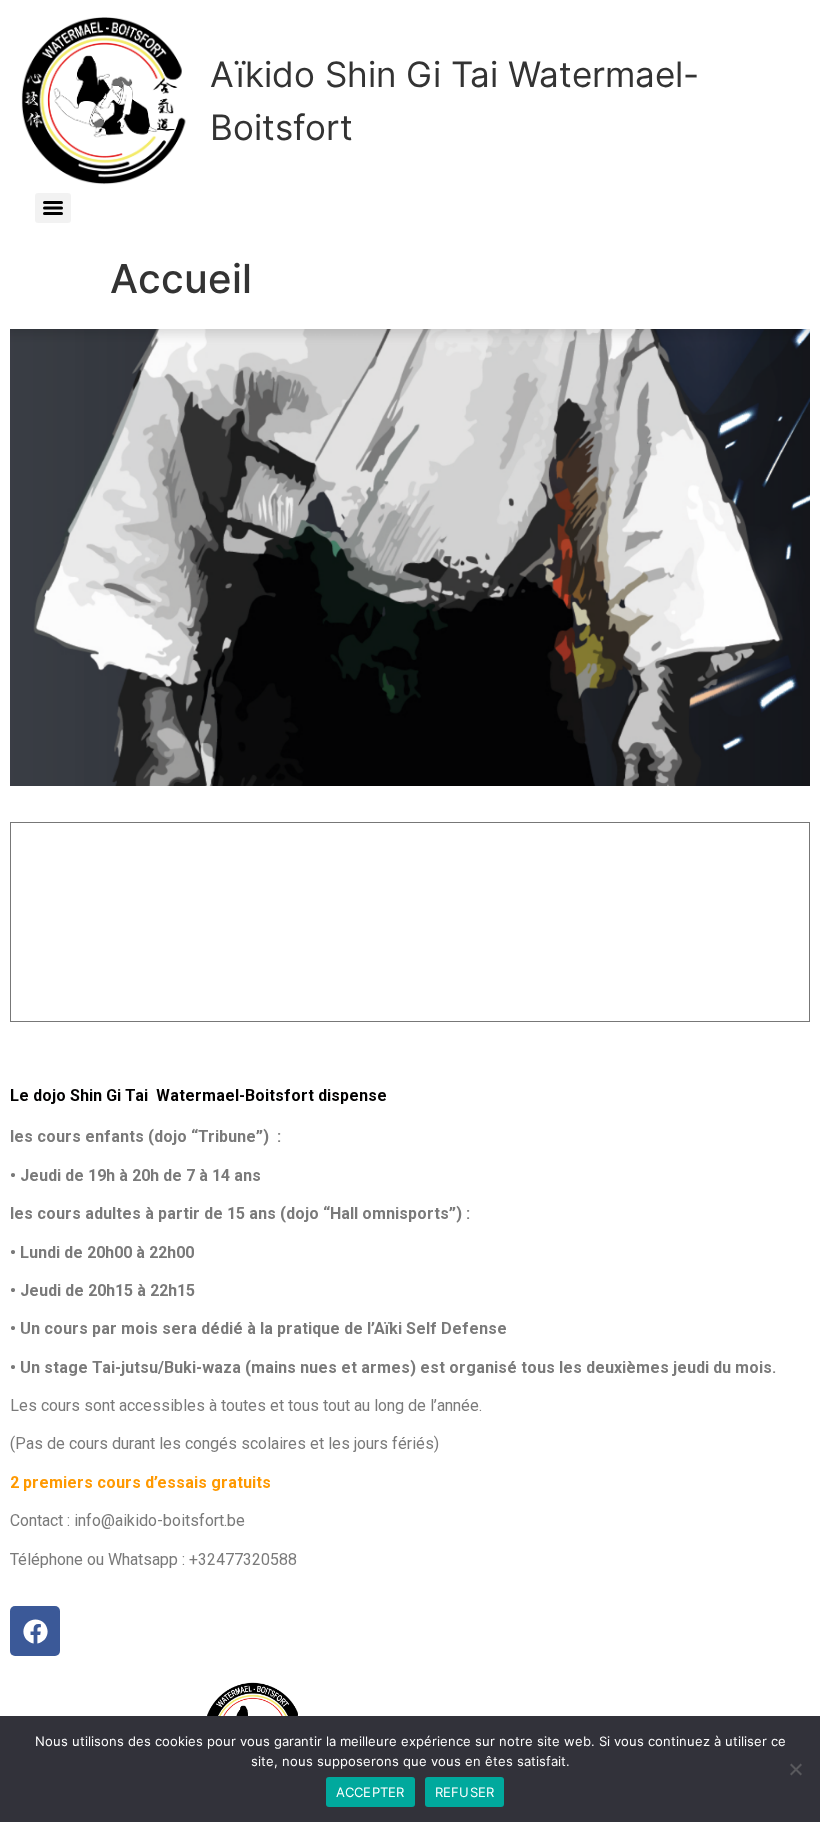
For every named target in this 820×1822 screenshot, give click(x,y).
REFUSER (465, 1792)
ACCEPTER (370, 1792)
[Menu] (53, 208)
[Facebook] (35, 1631)
